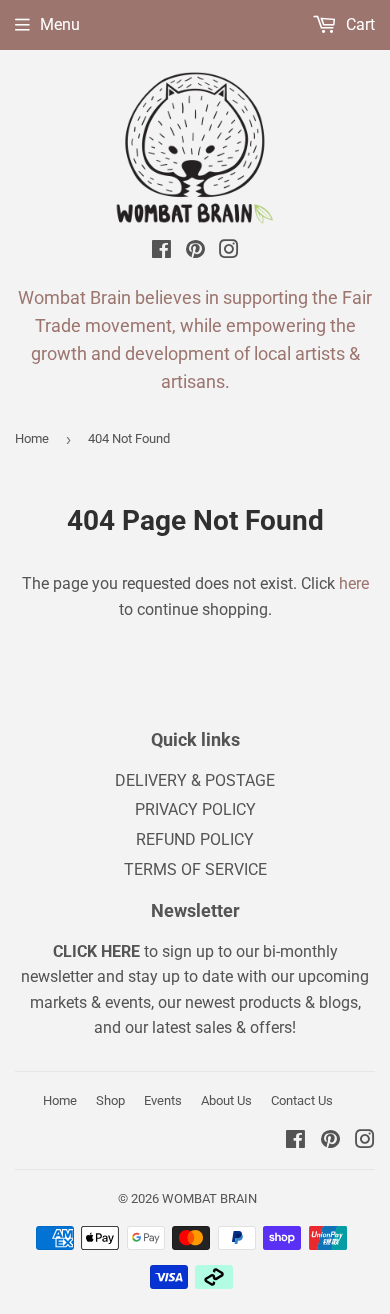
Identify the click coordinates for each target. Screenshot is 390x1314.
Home (32, 438)
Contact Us (302, 1100)
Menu (60, 24)
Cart (358, 24)
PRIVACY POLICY (195, 809)
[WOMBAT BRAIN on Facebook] (161, 252)
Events (163, 1100)
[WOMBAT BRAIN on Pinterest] (195, 252)
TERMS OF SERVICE (195, 869)
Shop (110, 1100)
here (354, 583)
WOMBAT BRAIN (209, 1198)
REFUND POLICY (195, 839)
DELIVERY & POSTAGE (195, 780)
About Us (226, 1100)
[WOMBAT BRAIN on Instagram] (229, 252)
